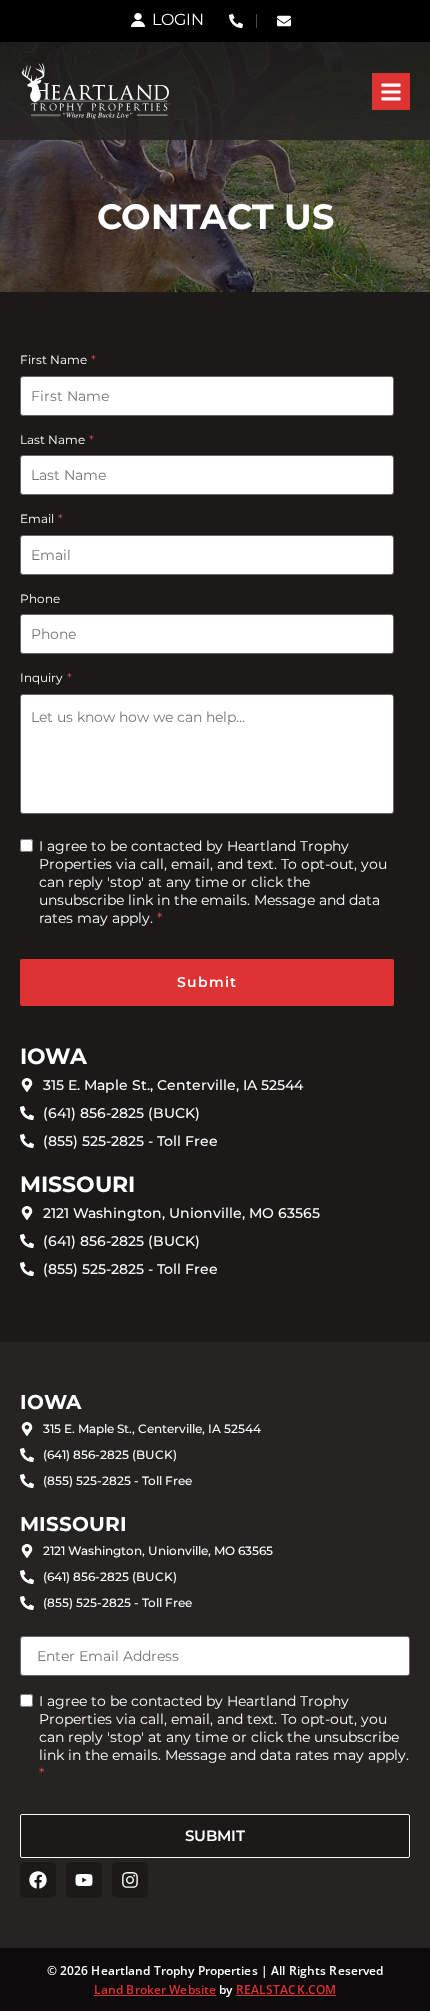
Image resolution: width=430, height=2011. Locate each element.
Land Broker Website (155, 1989)
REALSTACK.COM (286, 1989)
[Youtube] (84, 1880)
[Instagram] (130, 1880)
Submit (207, 982)
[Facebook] (38, 1880)
